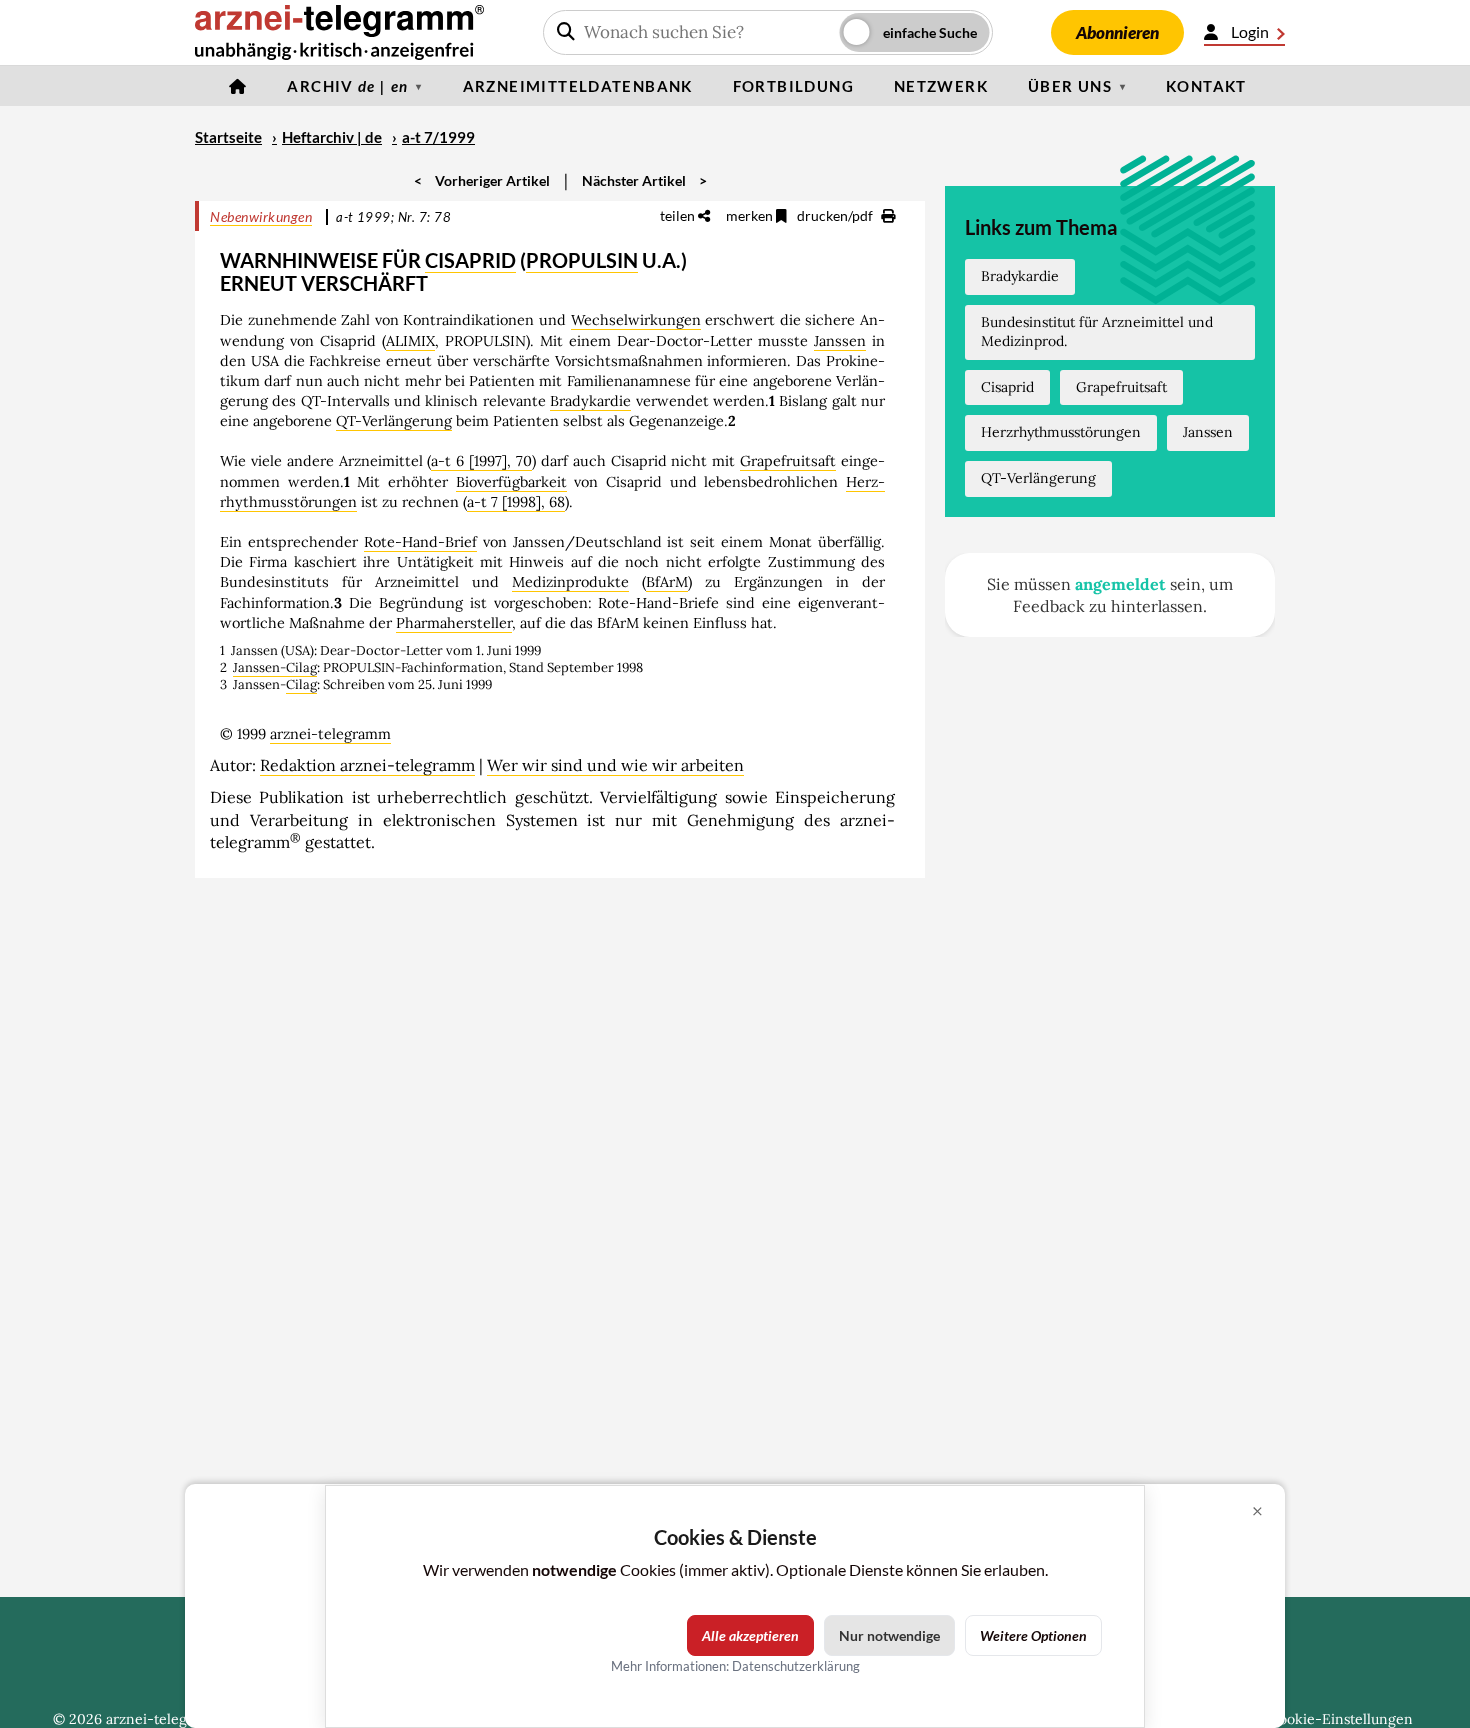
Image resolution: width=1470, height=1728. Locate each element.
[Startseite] (238, 86)
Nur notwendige (889, 1635)
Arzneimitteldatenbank (578, 86)
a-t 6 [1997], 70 (481, 461)
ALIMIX (410, 341)
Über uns (1070, 86)
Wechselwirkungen (636, 320)
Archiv (347, 86)
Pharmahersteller (454, 623)
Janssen (840, 341)
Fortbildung (793, 86)
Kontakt (1206, 86)
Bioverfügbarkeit (511, 482)
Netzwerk (941, 86)
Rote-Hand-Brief (420, 542)
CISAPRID (470, 260)
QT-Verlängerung (394, 421)
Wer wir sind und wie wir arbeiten (615, 765)
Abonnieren (1117, 32)
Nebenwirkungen (261, 216)
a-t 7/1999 (438, 137)
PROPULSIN (582, 260)
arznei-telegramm (330, 734)
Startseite (228, 137)
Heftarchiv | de (332, 137)
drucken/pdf (836, 215)
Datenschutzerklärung (796, 1666)
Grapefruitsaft (788, 461)
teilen (679, 215)
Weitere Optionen (1033, 1635)
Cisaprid (1007, 387)
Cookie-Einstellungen (1341, 1719)
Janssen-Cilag (275, 667)
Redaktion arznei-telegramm (367, 765)
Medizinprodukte (570, 582)
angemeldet (1120, 584)
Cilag (301, 684)
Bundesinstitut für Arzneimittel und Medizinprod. (1097, 332)
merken (751, 215)
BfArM (667, 582)
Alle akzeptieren (750, 1635)
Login (1250, 31)
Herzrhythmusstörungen (1061, 432)
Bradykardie (590, 401)
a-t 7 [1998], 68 (516, 502)
